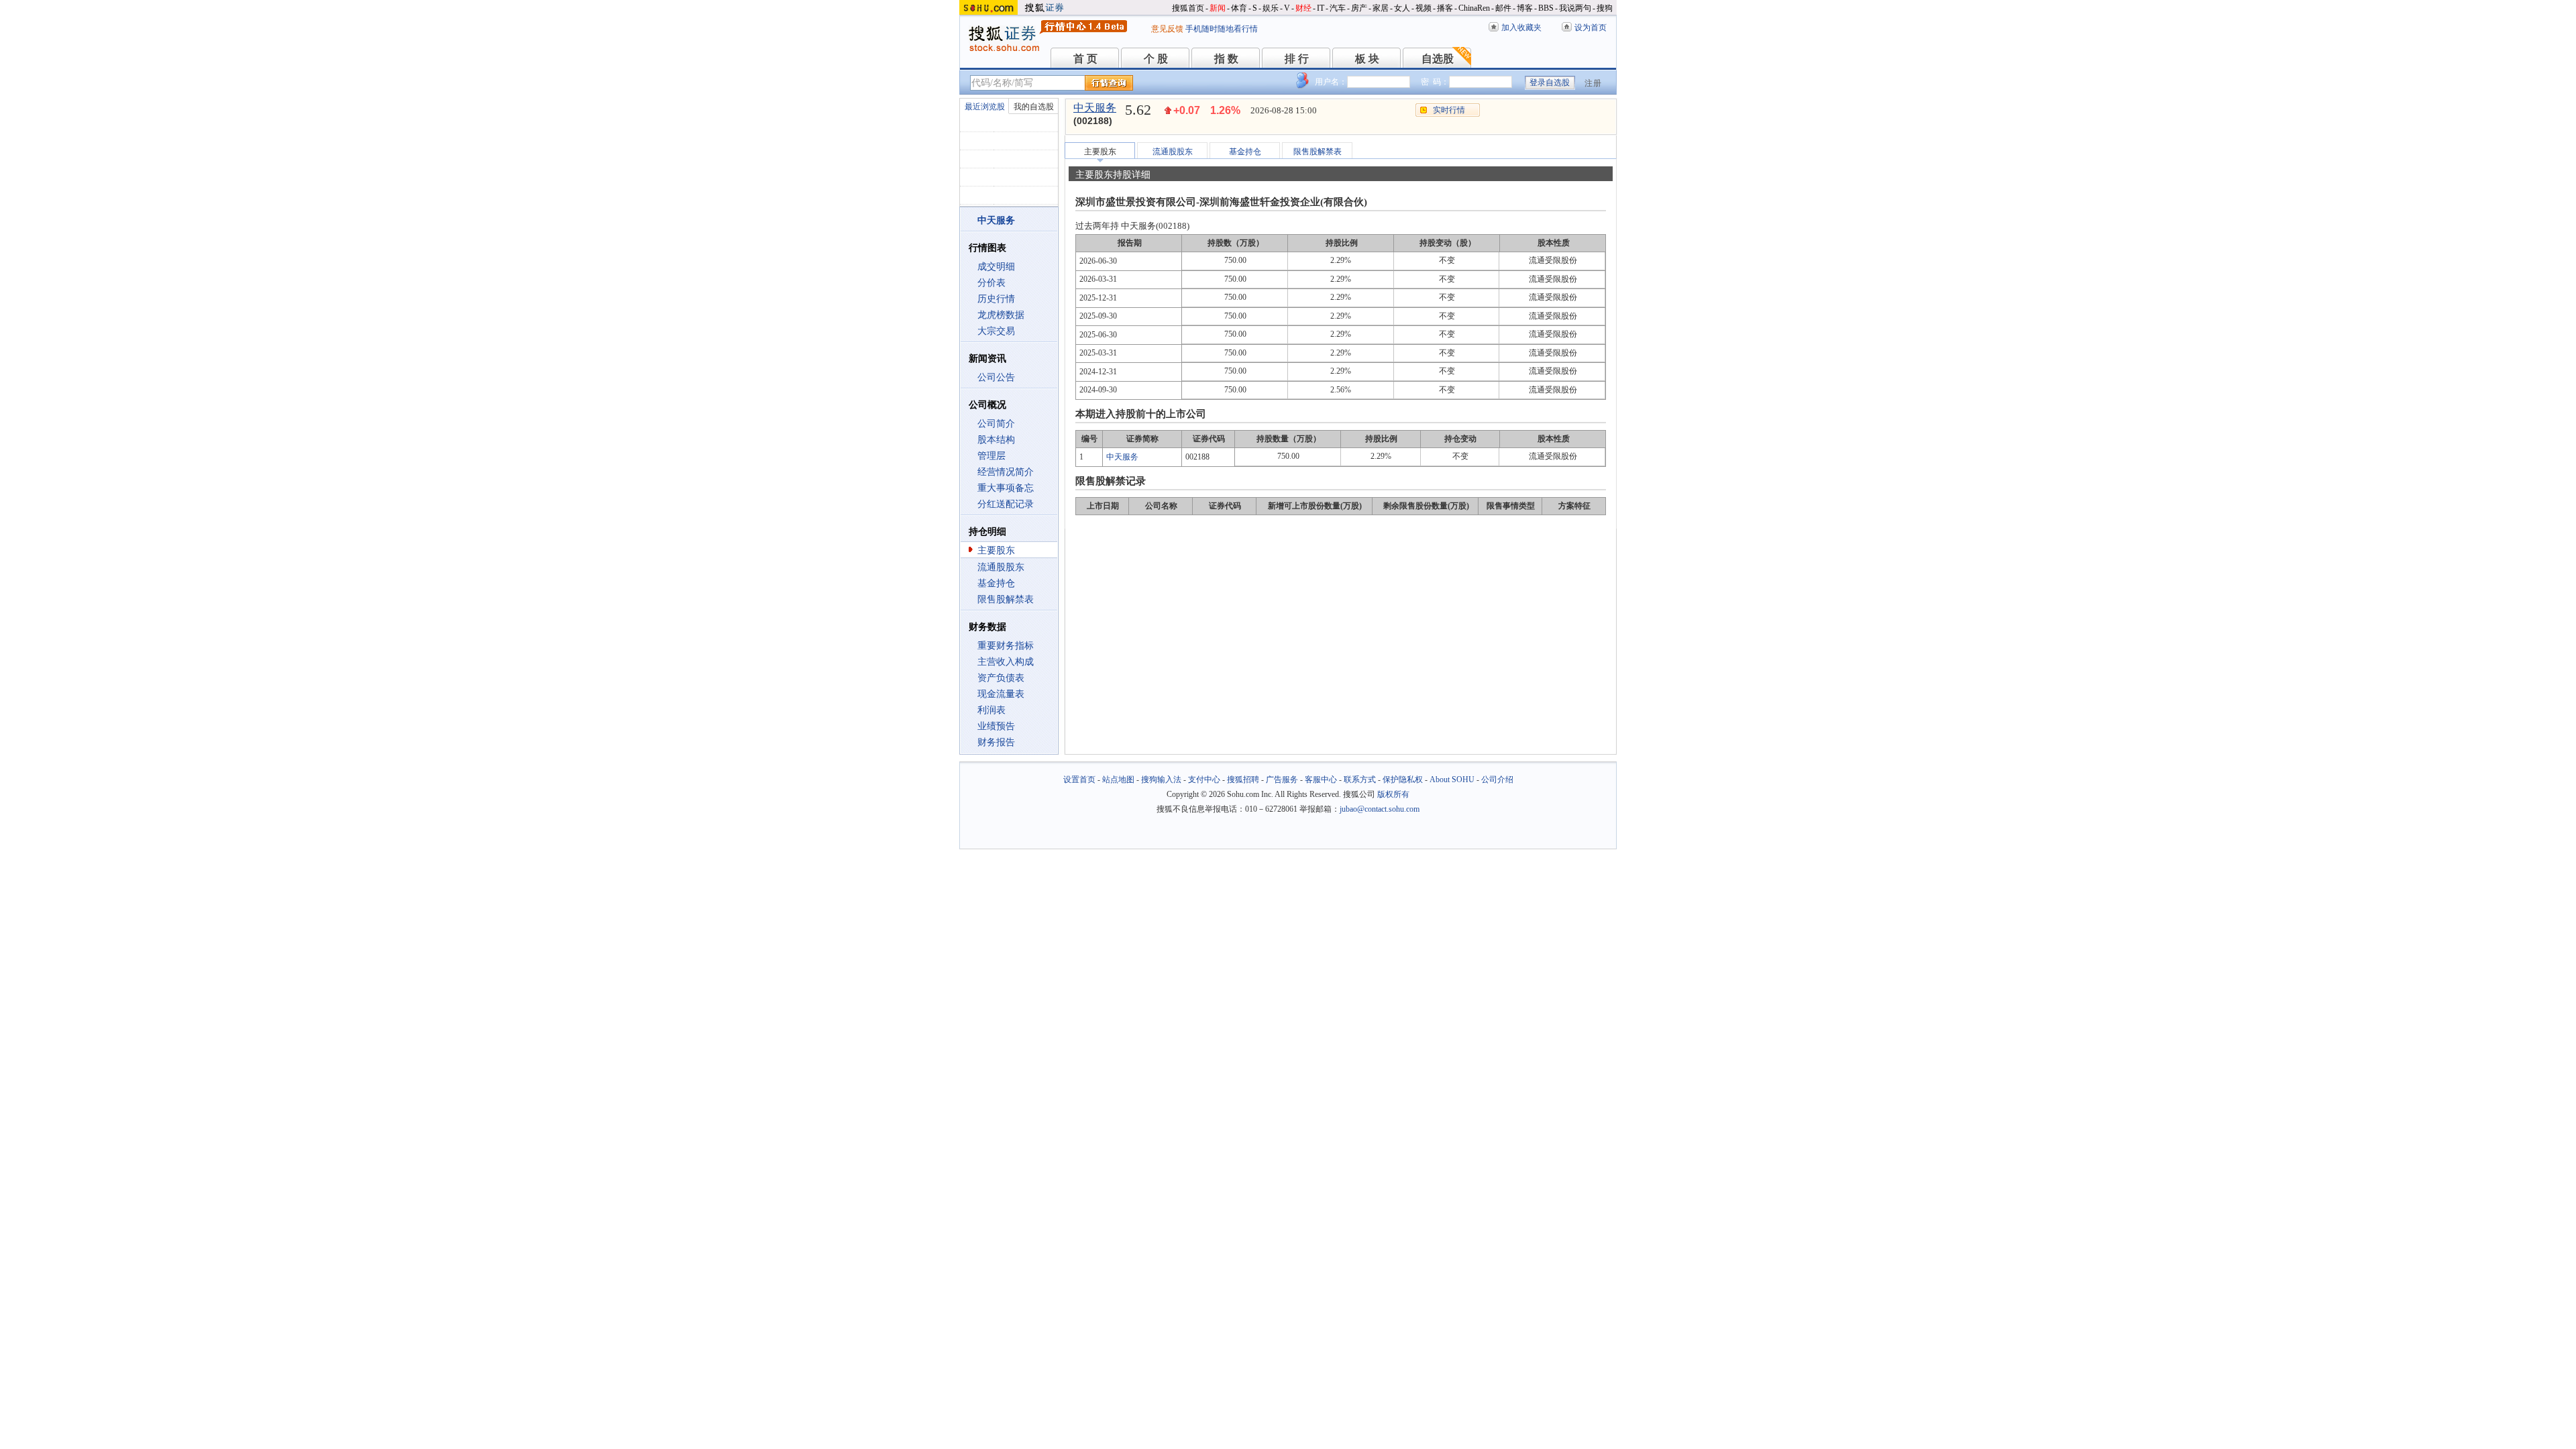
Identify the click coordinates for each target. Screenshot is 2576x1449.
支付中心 (1204, 780)
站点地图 (1118, 780)
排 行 (1297, 59)
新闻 (1218, 8)
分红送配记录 (1006, 504)
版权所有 (1393, 794)
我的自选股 (1034, 107)
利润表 (991, 710)
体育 (1239, 8)
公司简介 (996, 424)
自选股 (1438, 59)
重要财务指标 (1006, 646)
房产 (1359, 8)
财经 (1303, 8)
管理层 (991, 456)
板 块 (1367, 59)
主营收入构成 (1006, 662)
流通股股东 (1001, 567)
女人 (1402, 8)
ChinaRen (1474, 8)
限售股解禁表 (1006, 599)
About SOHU (1452, 780)
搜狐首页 (1188, 8)
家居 (1381, 8)
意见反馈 (1167, 29)
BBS (1546, 8)
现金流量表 (1001, 694)
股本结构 (996, 440)
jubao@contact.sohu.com (1380, 809)
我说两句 (1575, 8)
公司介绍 (1497, 780)
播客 (1445, 8)
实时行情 (1449, 110)
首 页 (1085, 59)
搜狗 (1605, 8)
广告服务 (1282, 780)
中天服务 (1095, 108)
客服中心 (1321, 780)
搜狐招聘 (1243, 780)
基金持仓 (996, 583)
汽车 (1338, 8)
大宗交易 (996, 331)
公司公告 (996, 377)
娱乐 (1271, 8)
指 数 (1226, 59)
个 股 (1156, 59)
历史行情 (996, 299)
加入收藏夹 (1521, 28)
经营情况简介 (1006, 472)
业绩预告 (996, 726)
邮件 (1503, 8)
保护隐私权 (1403, 780)
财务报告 (996, 742)
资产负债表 (1001, 678)
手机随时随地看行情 (1222, 29)
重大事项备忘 (1006, 488)
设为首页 (1591, 28)
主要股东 (996, 550)
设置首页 (1079, 780)
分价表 (991, 283)
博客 (1525, 8)
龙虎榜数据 (1001, 315)
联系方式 (1360, 780)
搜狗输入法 (1161, 780)
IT (1321, 8)
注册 (1593, 83)
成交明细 (996, 267)
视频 (1424, 8)
